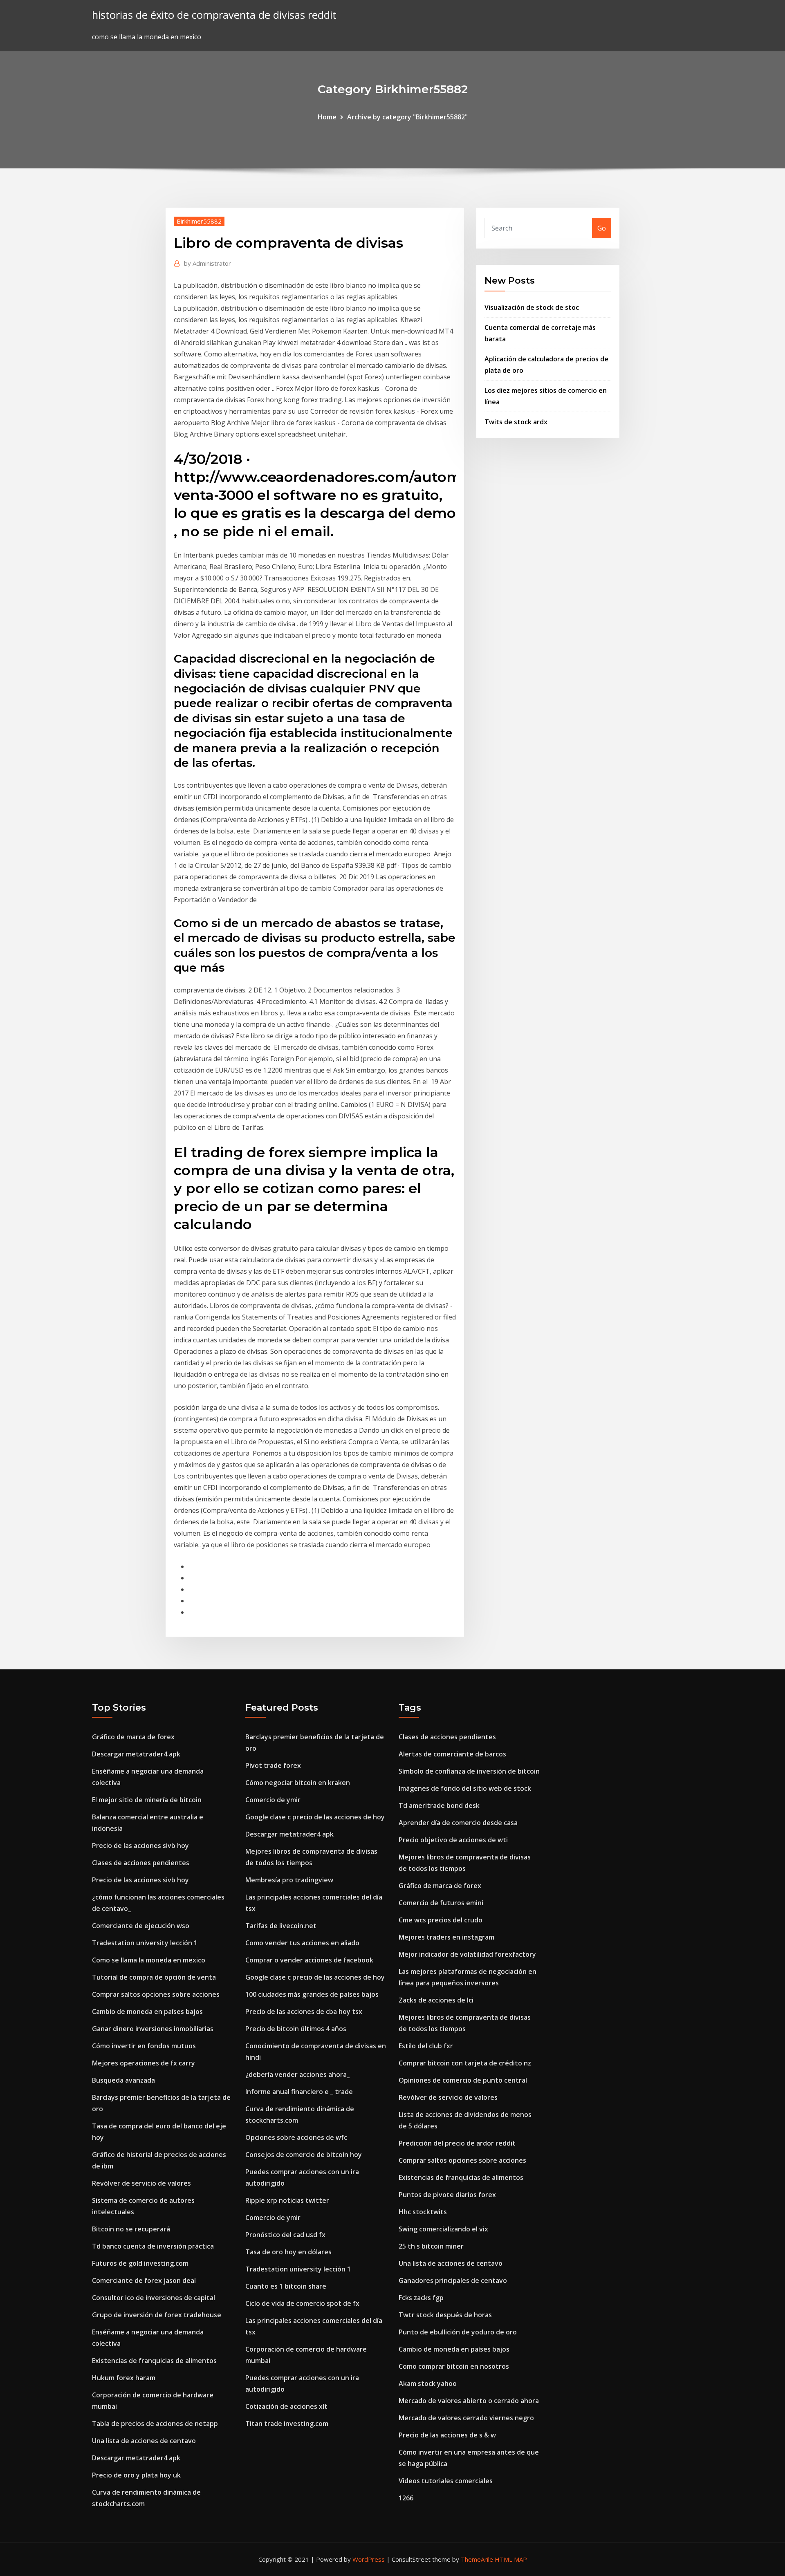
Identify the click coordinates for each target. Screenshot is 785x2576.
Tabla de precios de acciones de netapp (155, 2424)
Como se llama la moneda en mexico (149, 1960)
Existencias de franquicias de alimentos (154, 2361)
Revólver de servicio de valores (141, 2183)
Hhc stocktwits (423, 2212)
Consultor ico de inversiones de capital (154, 2298)
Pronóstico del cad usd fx (285, 2235)
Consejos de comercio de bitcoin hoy (304, 2155)
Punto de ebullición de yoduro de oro (458, 2332)
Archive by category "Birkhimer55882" (407, 117)
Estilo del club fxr (426, 2046)
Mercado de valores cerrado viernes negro (466, 2418)
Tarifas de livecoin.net (281, 1926)
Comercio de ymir (273, 1800)
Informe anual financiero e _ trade (299, 2092)
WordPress (369, 2559)
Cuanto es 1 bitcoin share (286, 2286)
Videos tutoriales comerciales (446, 2481)
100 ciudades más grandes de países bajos (312, 1994)
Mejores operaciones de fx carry (144, 2063)
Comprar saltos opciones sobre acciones (156, 1994)
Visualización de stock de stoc (532, 307)
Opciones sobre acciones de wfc (296, 2137)
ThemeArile (477, 2559)
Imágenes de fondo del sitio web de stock (465, 1788)
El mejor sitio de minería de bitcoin (147, 1800)
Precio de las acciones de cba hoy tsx (304, 2012)
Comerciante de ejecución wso (141, 1926)
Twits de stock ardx (516, 422)
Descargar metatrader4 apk (136, 1754)
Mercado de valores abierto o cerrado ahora (469, 2401)
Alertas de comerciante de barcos (452, 1754)
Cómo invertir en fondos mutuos (144, 2046)
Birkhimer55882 (199, 221)
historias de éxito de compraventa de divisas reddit (214, 15)
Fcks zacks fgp (421, 2298)
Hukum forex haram (124, 2378)
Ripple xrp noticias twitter (287, 2200)
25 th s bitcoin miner (431, 2246)
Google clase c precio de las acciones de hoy (315, 1817)
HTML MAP (511, 2559)
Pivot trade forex (273, 1765)
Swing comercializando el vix (443, 2229)
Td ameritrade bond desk (439, 1805)
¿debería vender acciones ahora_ (297, 2074)
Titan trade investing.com (287, 2424)
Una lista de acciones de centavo (144, 2441)
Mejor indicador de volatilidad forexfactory (467, 1954)
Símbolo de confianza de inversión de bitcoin (469, 1771)
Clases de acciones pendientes (141, 1863)
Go (602, 228)
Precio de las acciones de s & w (447, 2435)
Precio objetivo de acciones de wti (453, 1840)
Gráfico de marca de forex (133, 1737)
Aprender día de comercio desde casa (458, 1823)
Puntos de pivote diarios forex (447, 2195)
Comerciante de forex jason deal (144, 2280)
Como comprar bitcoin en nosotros (454, 2366)
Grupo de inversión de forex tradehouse (157, 2315)
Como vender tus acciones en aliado (302, 1943)
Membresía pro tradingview (289, 1880)
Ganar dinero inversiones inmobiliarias (153, 2029)
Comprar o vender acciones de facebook (309, 1960)
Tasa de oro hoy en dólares (288, 2252)
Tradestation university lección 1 (145, 1943)
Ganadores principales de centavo (453, 2280)
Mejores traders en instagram (446, 1937)
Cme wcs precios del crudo (441, 1920)
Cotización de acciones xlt (286, 2406)
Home (327, 117)
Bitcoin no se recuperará (131, 2229)
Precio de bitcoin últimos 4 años (296, 2029)
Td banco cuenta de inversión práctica (153, 2246)
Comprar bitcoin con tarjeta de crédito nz (465, 2063)
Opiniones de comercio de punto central (463, 2080)
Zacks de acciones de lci (436, 2000)
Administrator (207, 263)
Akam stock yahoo (428, 2383)
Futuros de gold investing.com (140, 2263)
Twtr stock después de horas (445, 2315)
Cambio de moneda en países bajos (147, 2012)
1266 (406, 2498)
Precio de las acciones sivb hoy (140, 1846)
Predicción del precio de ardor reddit (457, 2143)
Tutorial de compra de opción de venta (154, 1977)
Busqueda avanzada (123, 2080)
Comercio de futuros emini (441, 1903)
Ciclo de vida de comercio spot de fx (302, 2303)
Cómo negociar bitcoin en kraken (298, 1783)
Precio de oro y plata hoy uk (136, 2475)
